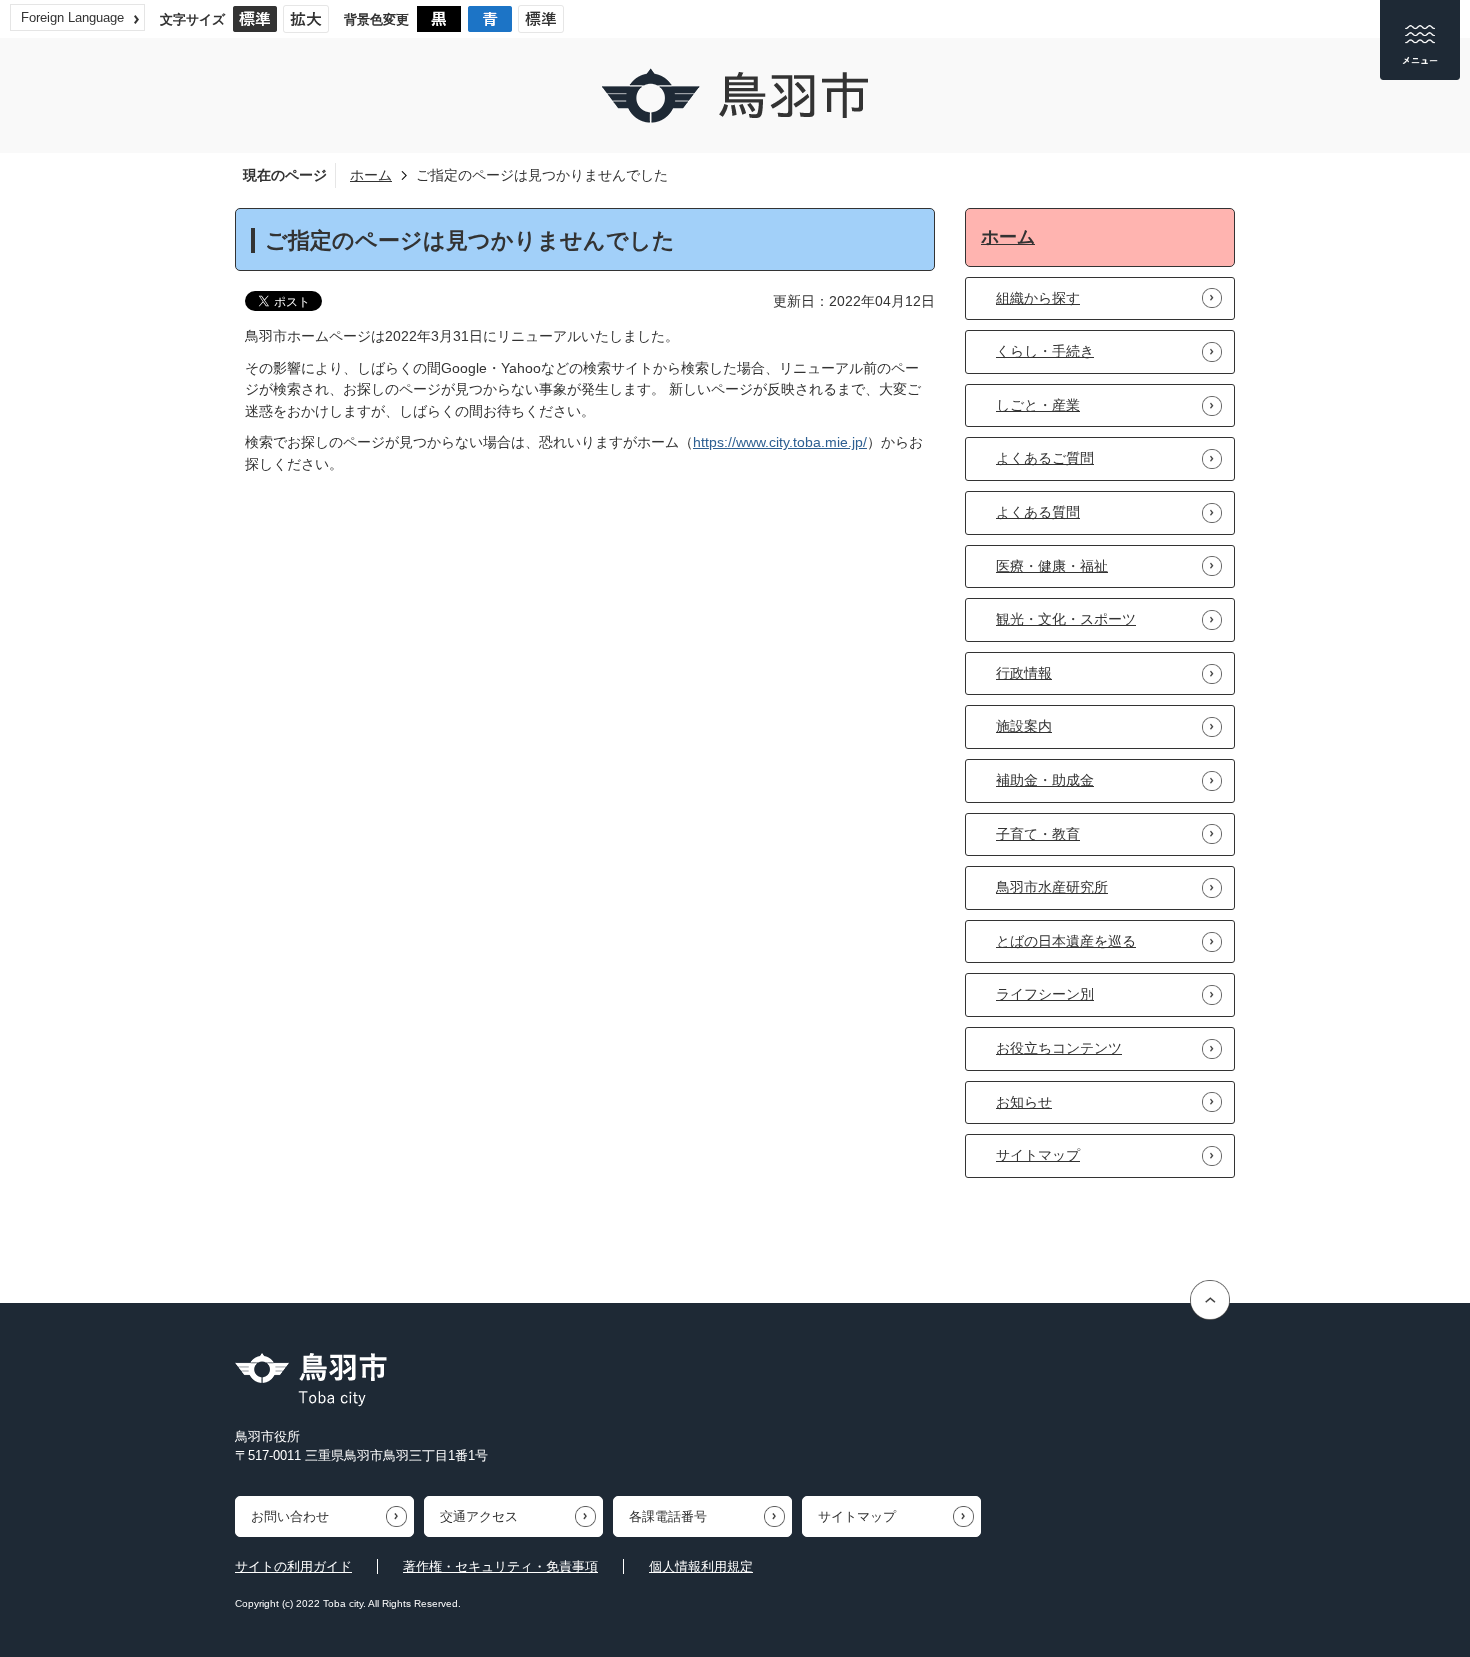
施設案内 (1024, 726)
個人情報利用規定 (701, 1566)
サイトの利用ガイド (293, 1566)
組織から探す (1038, 298)
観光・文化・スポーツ (1066, 619)
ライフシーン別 (1045, 994)
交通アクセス (479, 1516)
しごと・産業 (1038, 405)
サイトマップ (1038, 1155)
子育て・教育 (1038, 834)
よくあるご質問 (1045, 458)
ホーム (371, 175)
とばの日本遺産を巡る (1066, 941)
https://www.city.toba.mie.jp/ (780, 442)
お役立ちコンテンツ (1059, 1048)
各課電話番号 (668, 1516)
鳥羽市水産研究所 (1052, 887)
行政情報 (1024, 673)
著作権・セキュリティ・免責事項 (500, 1566)
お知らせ (1024, 1102)
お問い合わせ (290, 1516)
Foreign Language (72, 17)
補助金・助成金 (1045, 780)
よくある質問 (1038, 512)
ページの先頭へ (1212, 1300)
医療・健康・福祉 (1052, 566)
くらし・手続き (1045, 351)
